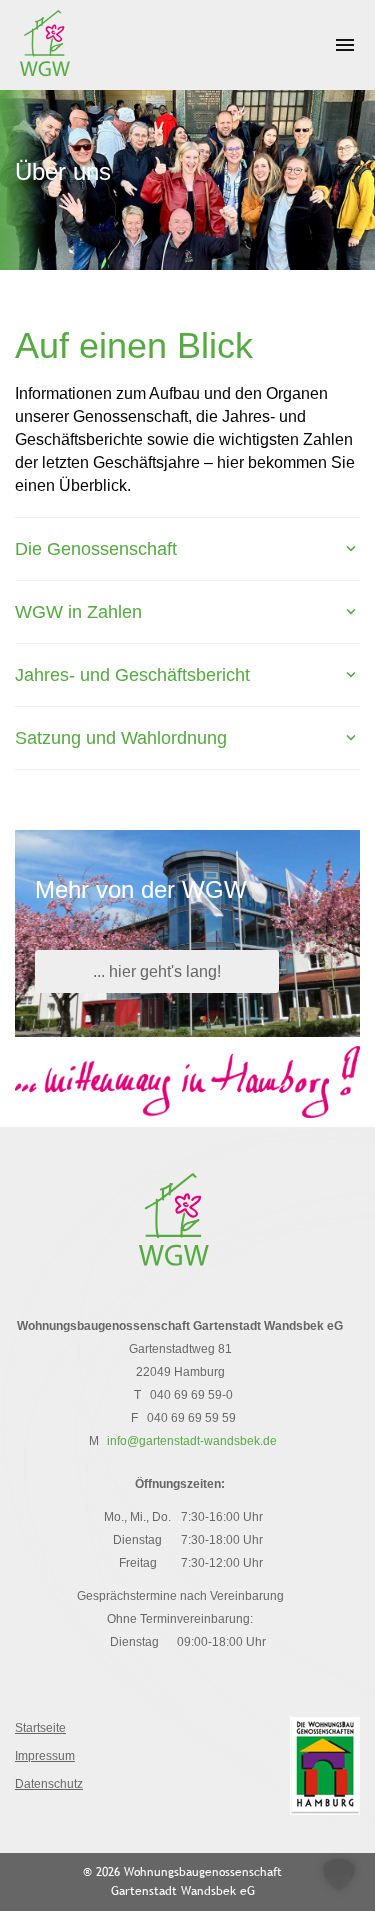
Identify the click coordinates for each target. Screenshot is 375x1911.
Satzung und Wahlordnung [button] (121, 738)
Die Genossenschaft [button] (96, 549)
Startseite (40, 1728)
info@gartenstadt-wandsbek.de (192, 1441)
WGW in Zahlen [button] (78, 612)
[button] (339, 1875)
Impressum (45, 1756)
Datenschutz (49, 1784)
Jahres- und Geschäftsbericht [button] (132, 675)
